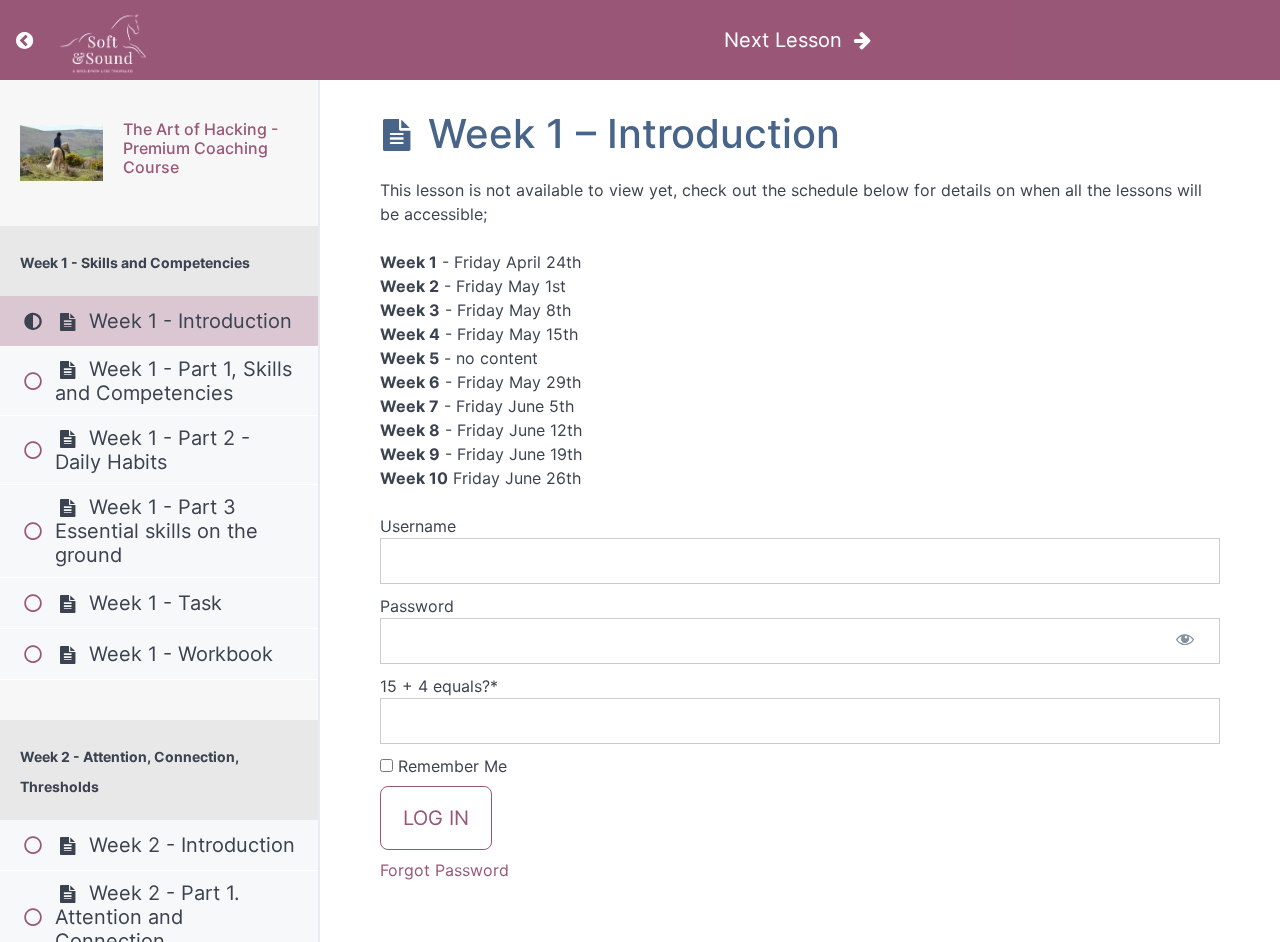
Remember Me (450, 766)
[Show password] (1185, 641)
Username (418, 526)
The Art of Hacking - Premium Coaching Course (200, 148)
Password (417, 606)
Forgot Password (444, 870)
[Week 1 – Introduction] (61, 153)
